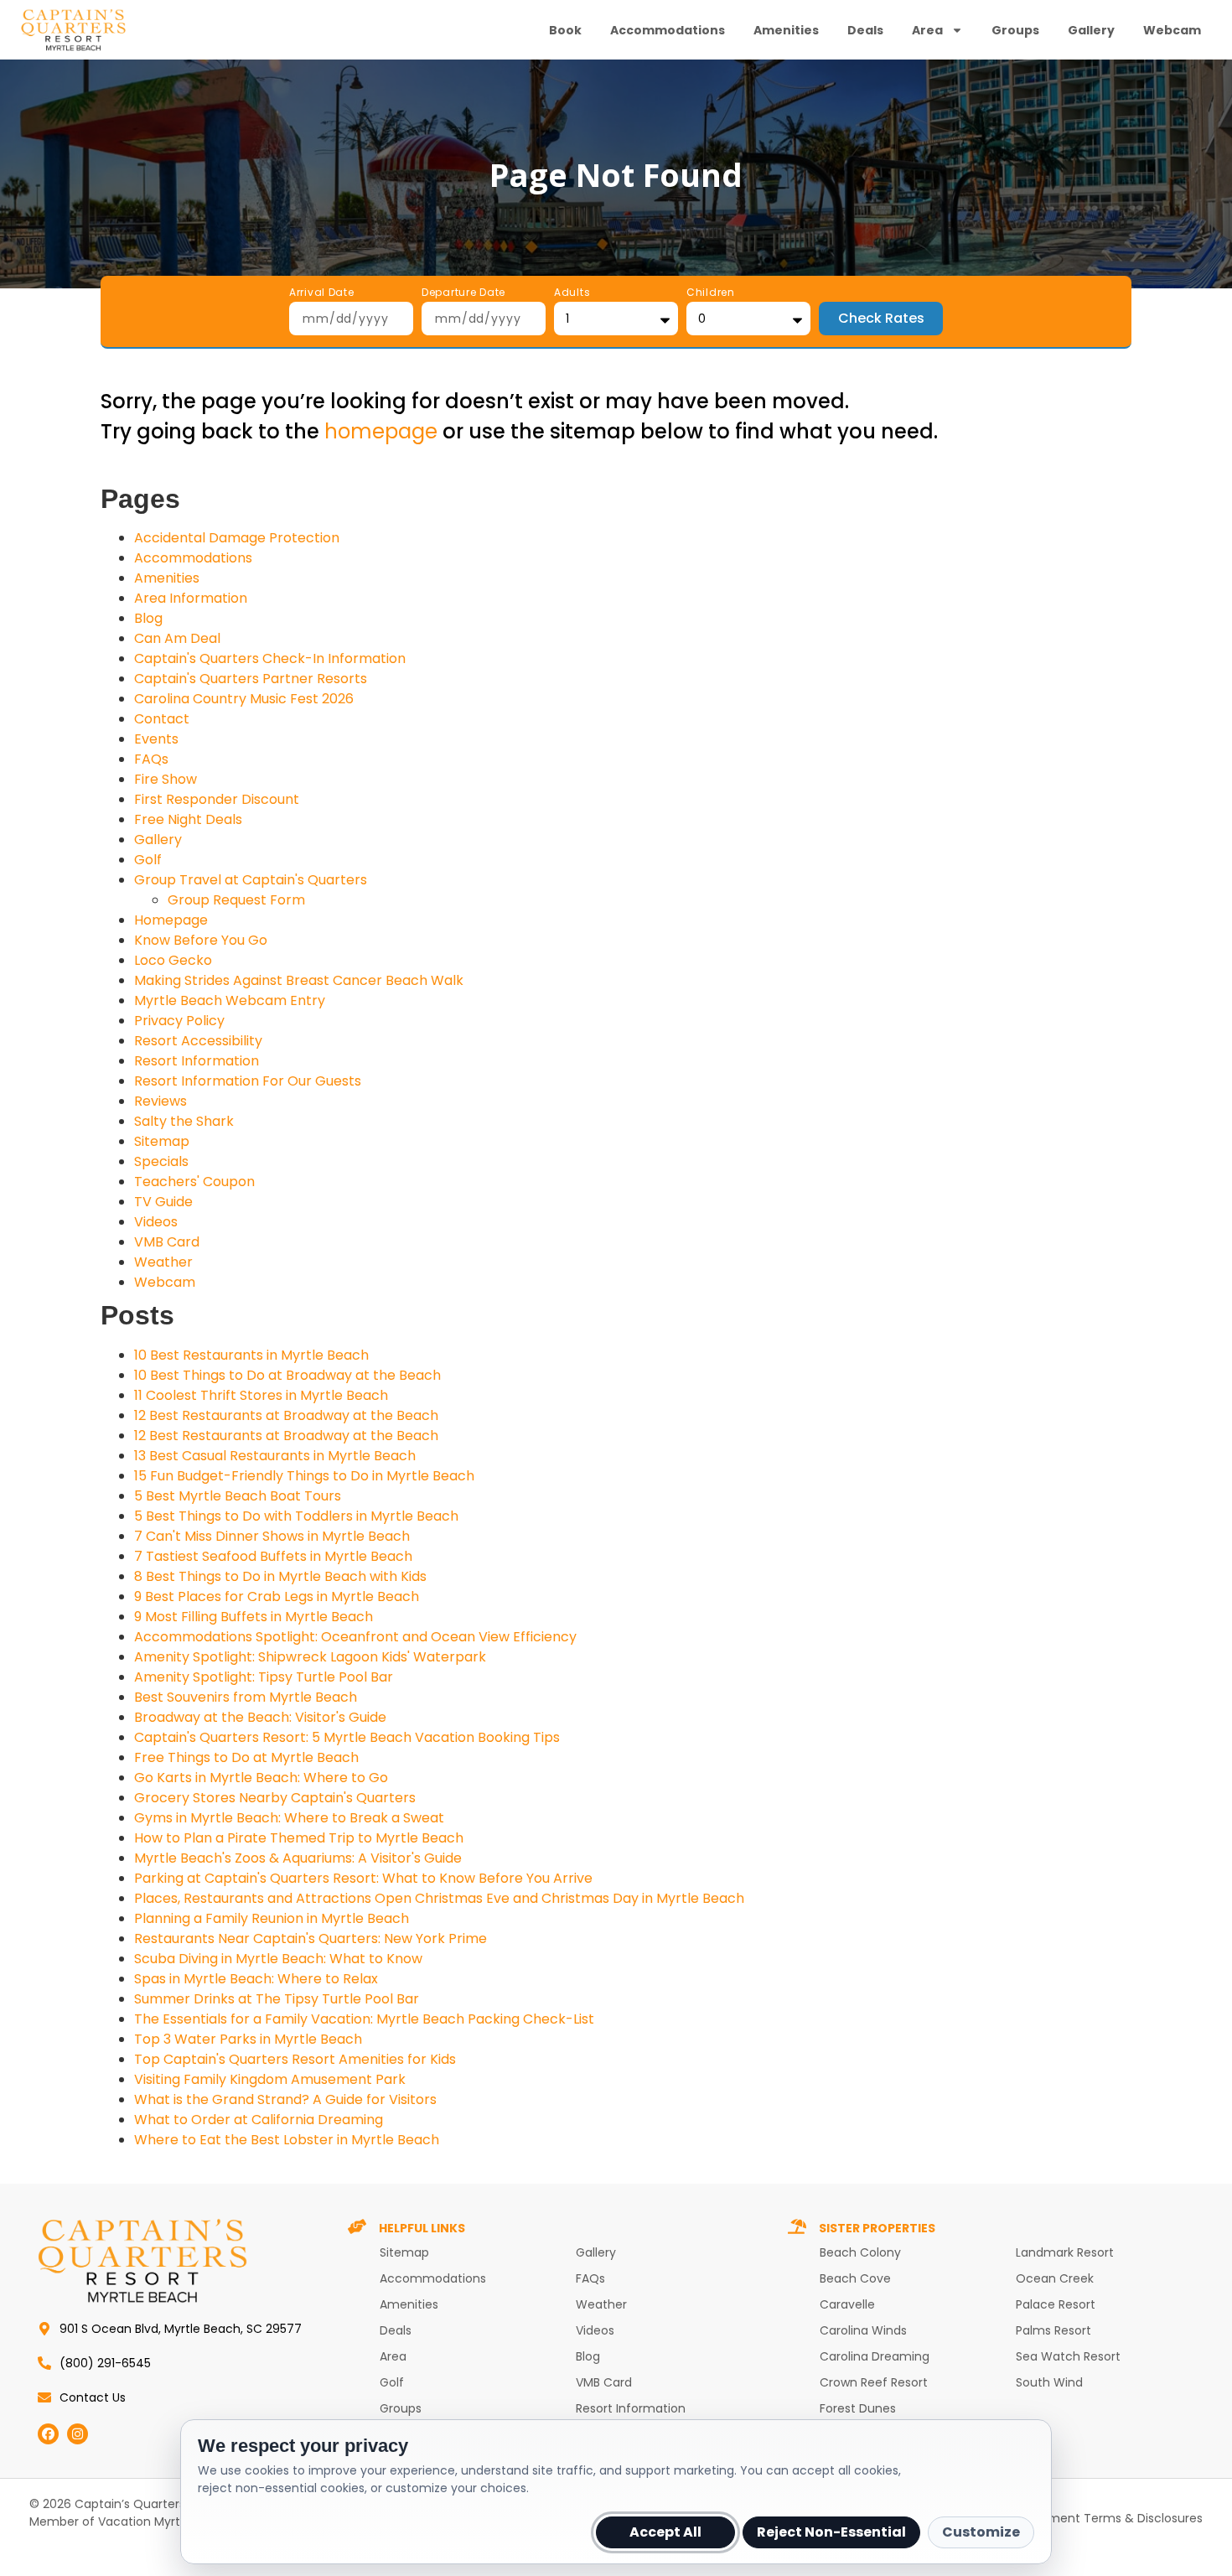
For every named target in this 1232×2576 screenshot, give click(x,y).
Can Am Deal (177, 638)
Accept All (665, 2532)
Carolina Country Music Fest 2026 (244, 699)
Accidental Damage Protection (237, 538)
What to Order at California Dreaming (259, 2120)
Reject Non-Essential (831, 2532)
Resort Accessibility (198, 1041)
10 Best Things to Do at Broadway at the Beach (287, 1375)
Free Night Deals (188, 819)
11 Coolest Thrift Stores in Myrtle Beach (261, 1395)
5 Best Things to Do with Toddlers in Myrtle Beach (296, 1516)
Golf (148, 860)
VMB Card (167, 1242)
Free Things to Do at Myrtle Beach (246, 1757)
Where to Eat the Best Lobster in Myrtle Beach (287, 2140)
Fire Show (166, 779)
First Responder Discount (217, 799)
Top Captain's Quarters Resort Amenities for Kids (295, 2059)
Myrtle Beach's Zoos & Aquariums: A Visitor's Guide (298, 1858)
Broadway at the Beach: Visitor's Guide (260, 1717)
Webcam (1172, 30)
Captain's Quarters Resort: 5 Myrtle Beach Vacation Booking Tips (347, 1737)
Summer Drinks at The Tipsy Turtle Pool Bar (277, 1999)
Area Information (191, 598)
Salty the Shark (184, 1121)
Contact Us (93, 2397)
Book (565, 30)
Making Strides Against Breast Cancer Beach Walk (299, 980)
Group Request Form (236, 900)
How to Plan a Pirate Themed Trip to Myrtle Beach (299, 1838)
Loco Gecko (173, 960)
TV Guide (163, 1202)
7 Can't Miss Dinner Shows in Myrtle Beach (272, 1536)
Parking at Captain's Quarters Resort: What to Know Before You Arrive (363, 1878)
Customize (981, 2532)
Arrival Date (322, 293)
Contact (162, 719)
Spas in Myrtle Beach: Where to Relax (256, 1979)
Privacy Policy (179, 1021)
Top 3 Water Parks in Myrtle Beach (248, 2039)
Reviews (160, 1101)
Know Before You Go (201, 940)
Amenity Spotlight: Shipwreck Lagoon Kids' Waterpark (310, 1657)
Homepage (171, 920)
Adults (572, 293)
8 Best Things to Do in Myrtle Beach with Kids (280, 1576)
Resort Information (197, 1061)
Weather (163, 1262)
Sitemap (162, 1141)
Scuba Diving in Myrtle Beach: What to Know (278, 1959)
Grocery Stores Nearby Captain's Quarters (275, 1798)
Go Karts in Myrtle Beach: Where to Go (261, 1778)
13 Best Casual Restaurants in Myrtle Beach (275, 1456)
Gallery (1091, 30)
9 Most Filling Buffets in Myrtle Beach (254, 1617)
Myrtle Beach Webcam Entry (230, 1000)
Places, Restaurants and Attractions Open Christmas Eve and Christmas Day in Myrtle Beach (439, 1898)
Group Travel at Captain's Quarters (251, 880)
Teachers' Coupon (194, 1182)
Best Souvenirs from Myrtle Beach (246, 1697)
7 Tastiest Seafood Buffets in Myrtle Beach (273, 1556)
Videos (156, 1222)
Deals (865, 30)
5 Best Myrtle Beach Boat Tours (238, 1496)
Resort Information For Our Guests (248, 1081)
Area (927, 30)
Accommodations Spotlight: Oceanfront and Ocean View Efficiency (355, 1637)
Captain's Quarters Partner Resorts (251, 679)
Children (711, 293)
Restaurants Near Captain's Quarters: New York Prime (311, 1938)
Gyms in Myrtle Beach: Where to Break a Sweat (289, 1818)
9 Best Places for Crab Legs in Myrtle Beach (277, 1596)
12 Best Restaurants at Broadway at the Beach (286, 1415)
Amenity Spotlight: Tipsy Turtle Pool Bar (264, 1677)
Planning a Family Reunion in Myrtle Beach (272, 1918)
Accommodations (668, 30)
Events (156, 739)
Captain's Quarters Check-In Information (270, 658)
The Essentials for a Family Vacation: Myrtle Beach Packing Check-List (364, 2019)
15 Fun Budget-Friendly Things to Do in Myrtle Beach (304, 1476)
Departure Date (463, 293)
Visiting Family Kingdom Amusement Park (270, 2079)
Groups (1015, 30)
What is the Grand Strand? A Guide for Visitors (285, 2099)
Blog (148, 618)
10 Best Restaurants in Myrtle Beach (251, 1355)
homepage (381, 431)
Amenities (786, 30)
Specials (161, 1161)
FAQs (151, 759)
